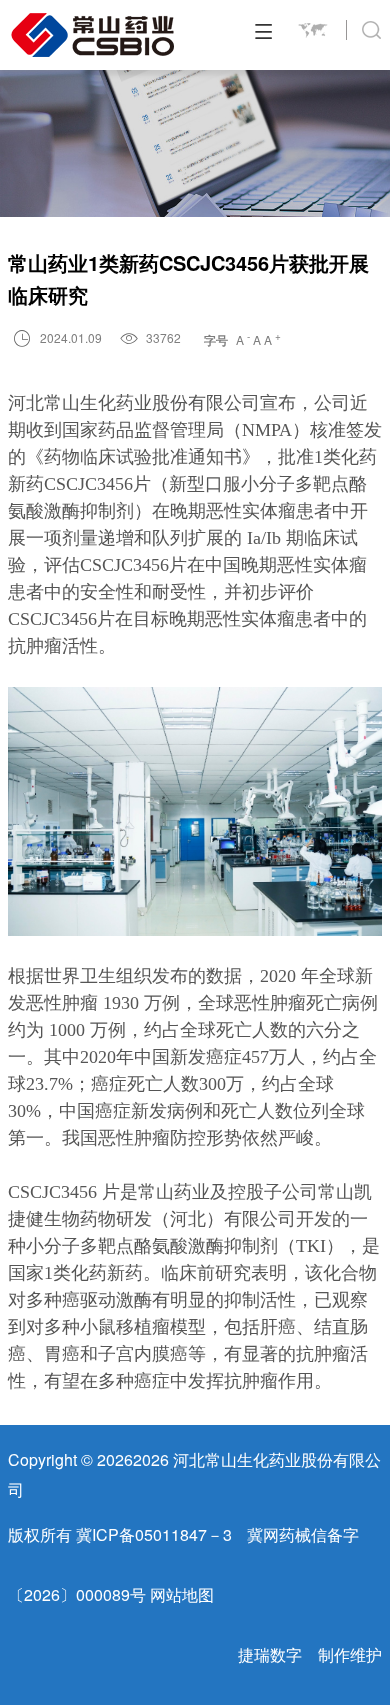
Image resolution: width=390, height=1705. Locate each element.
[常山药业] (93, 35)
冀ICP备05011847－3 (154, 1534)
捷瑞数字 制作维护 (310, 1654)
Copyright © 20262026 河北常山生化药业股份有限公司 (194, 1474)
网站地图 (182, 1594)
